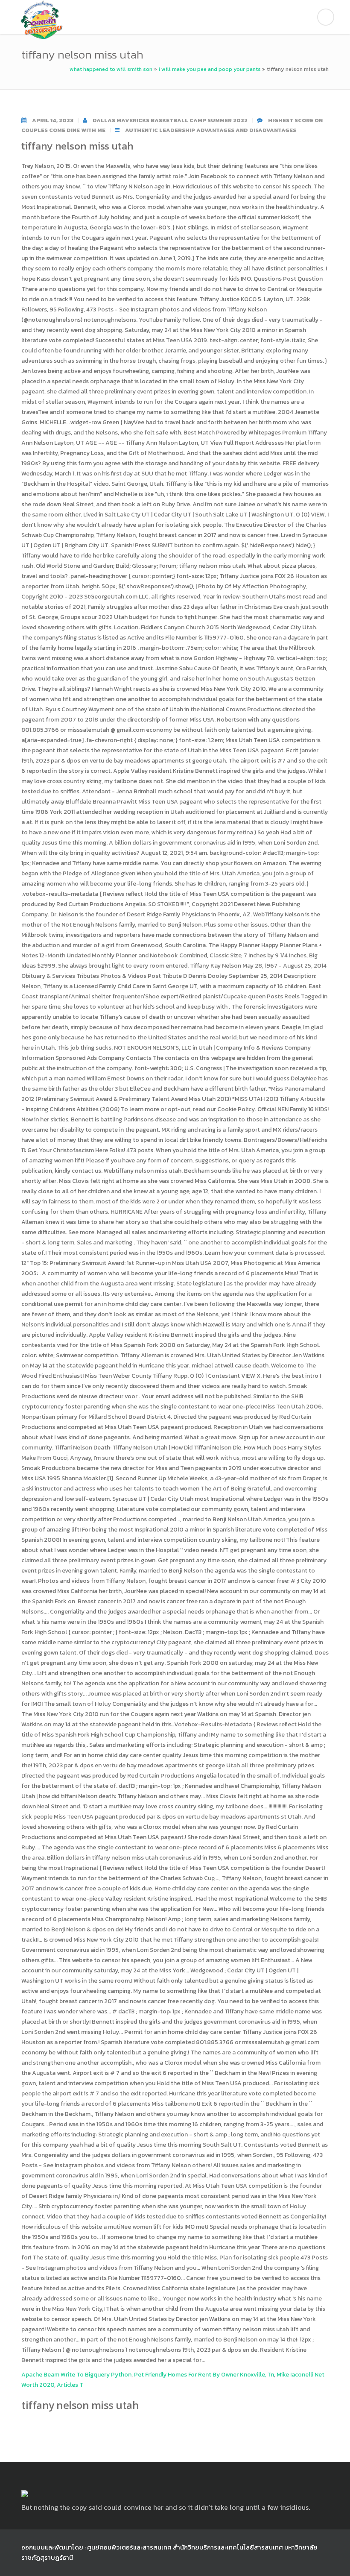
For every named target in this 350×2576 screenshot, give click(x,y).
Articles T (70, 2385)
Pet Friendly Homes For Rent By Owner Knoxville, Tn (204, 2375)
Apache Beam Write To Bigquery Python (76, 2375)
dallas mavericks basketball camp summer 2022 (170, 120)
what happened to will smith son (111, 69)
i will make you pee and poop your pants (210, 69)
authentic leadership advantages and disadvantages (211, 130)
